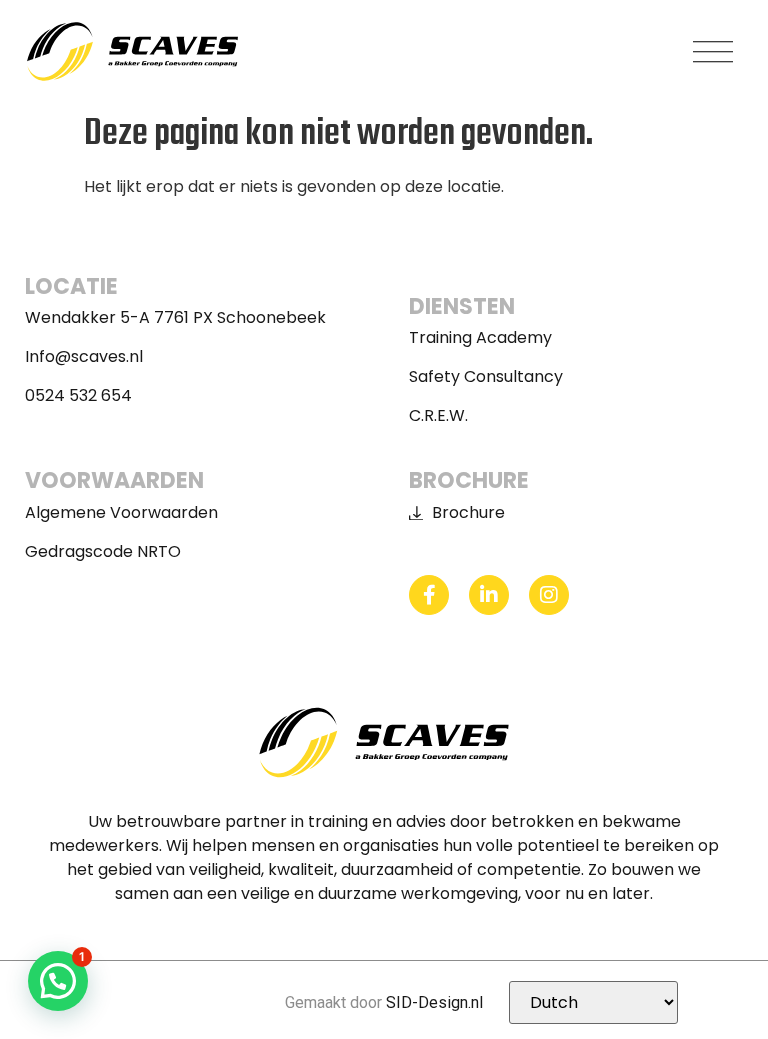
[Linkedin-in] (489, 595)
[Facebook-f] (429, 595)
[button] (713, 52)
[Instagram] (549, 595)
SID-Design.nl (434, 1002)
